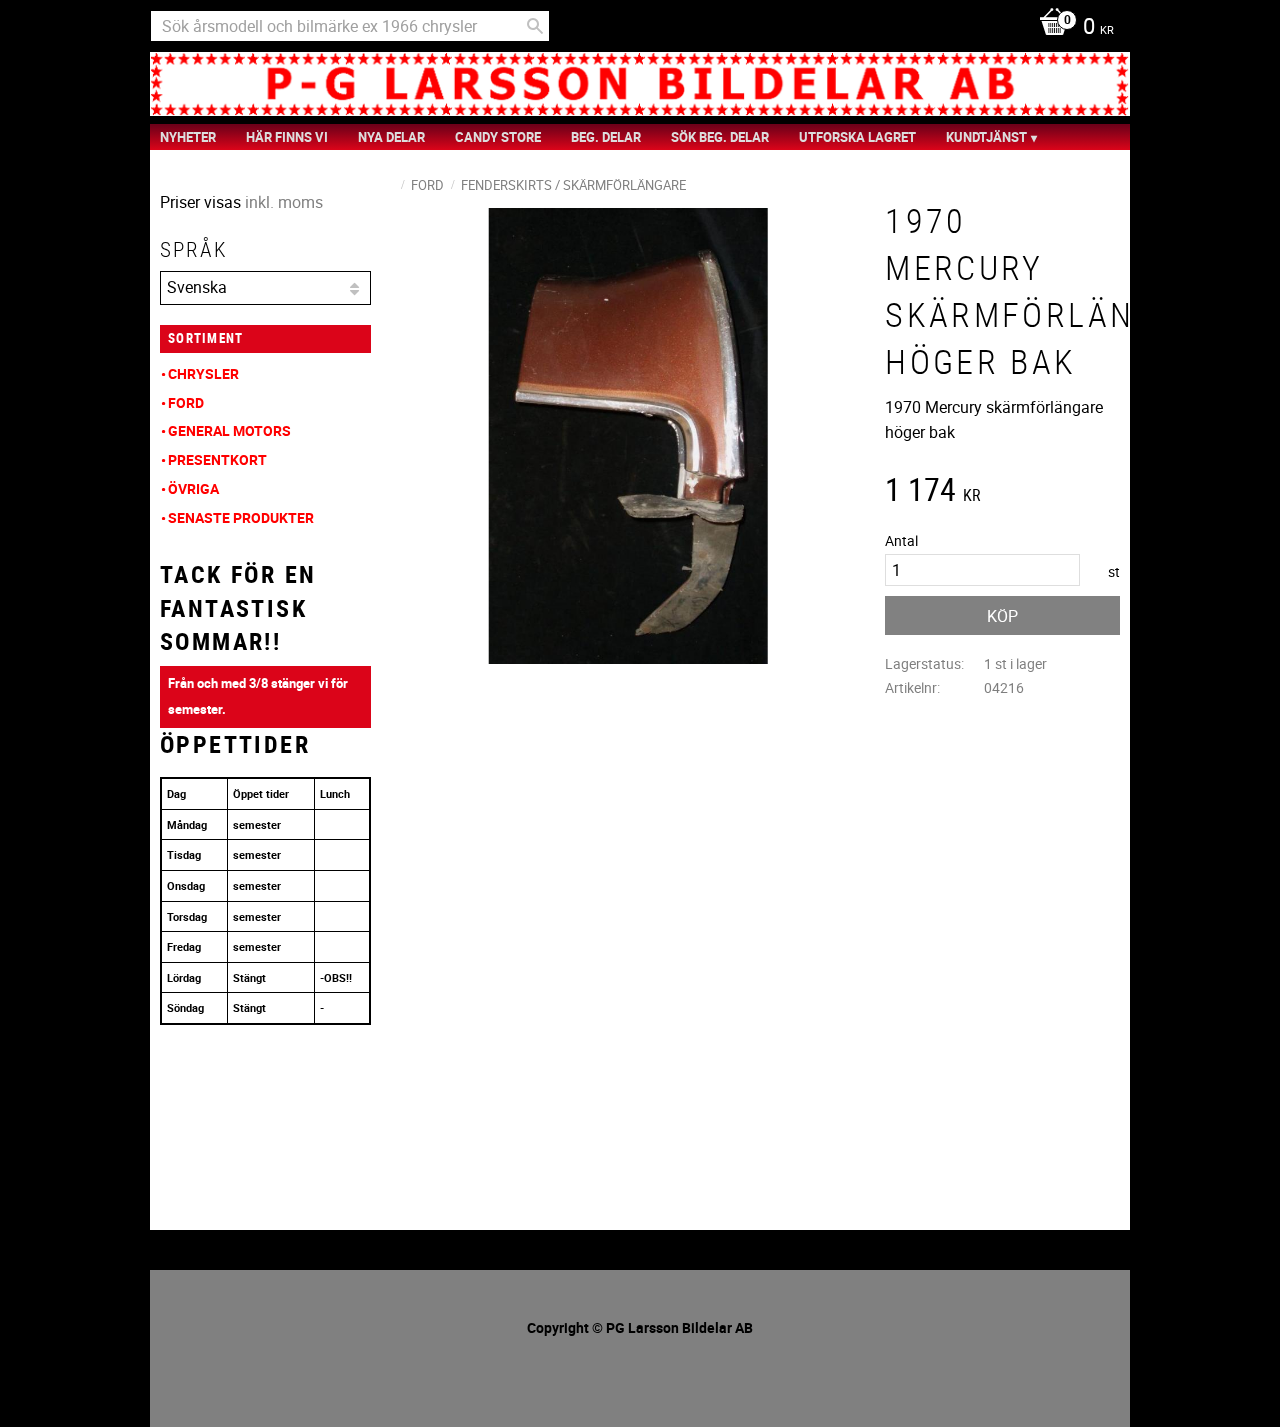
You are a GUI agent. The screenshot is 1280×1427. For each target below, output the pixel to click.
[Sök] (535, 26)
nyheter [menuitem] (188, 137)
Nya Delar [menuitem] (391, 137)
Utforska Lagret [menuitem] (857, 137)
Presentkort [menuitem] (217, 459)
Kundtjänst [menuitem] (986, 137)
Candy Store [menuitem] (498, 137)
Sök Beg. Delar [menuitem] (720, 137)
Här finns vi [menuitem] (287, 137)
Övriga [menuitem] (193, 488)
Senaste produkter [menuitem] (241, 517)
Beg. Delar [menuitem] (606, 137)
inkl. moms (284, 202)
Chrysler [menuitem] (203, 373)
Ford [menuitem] (186, 402)
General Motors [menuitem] (229, 430)
